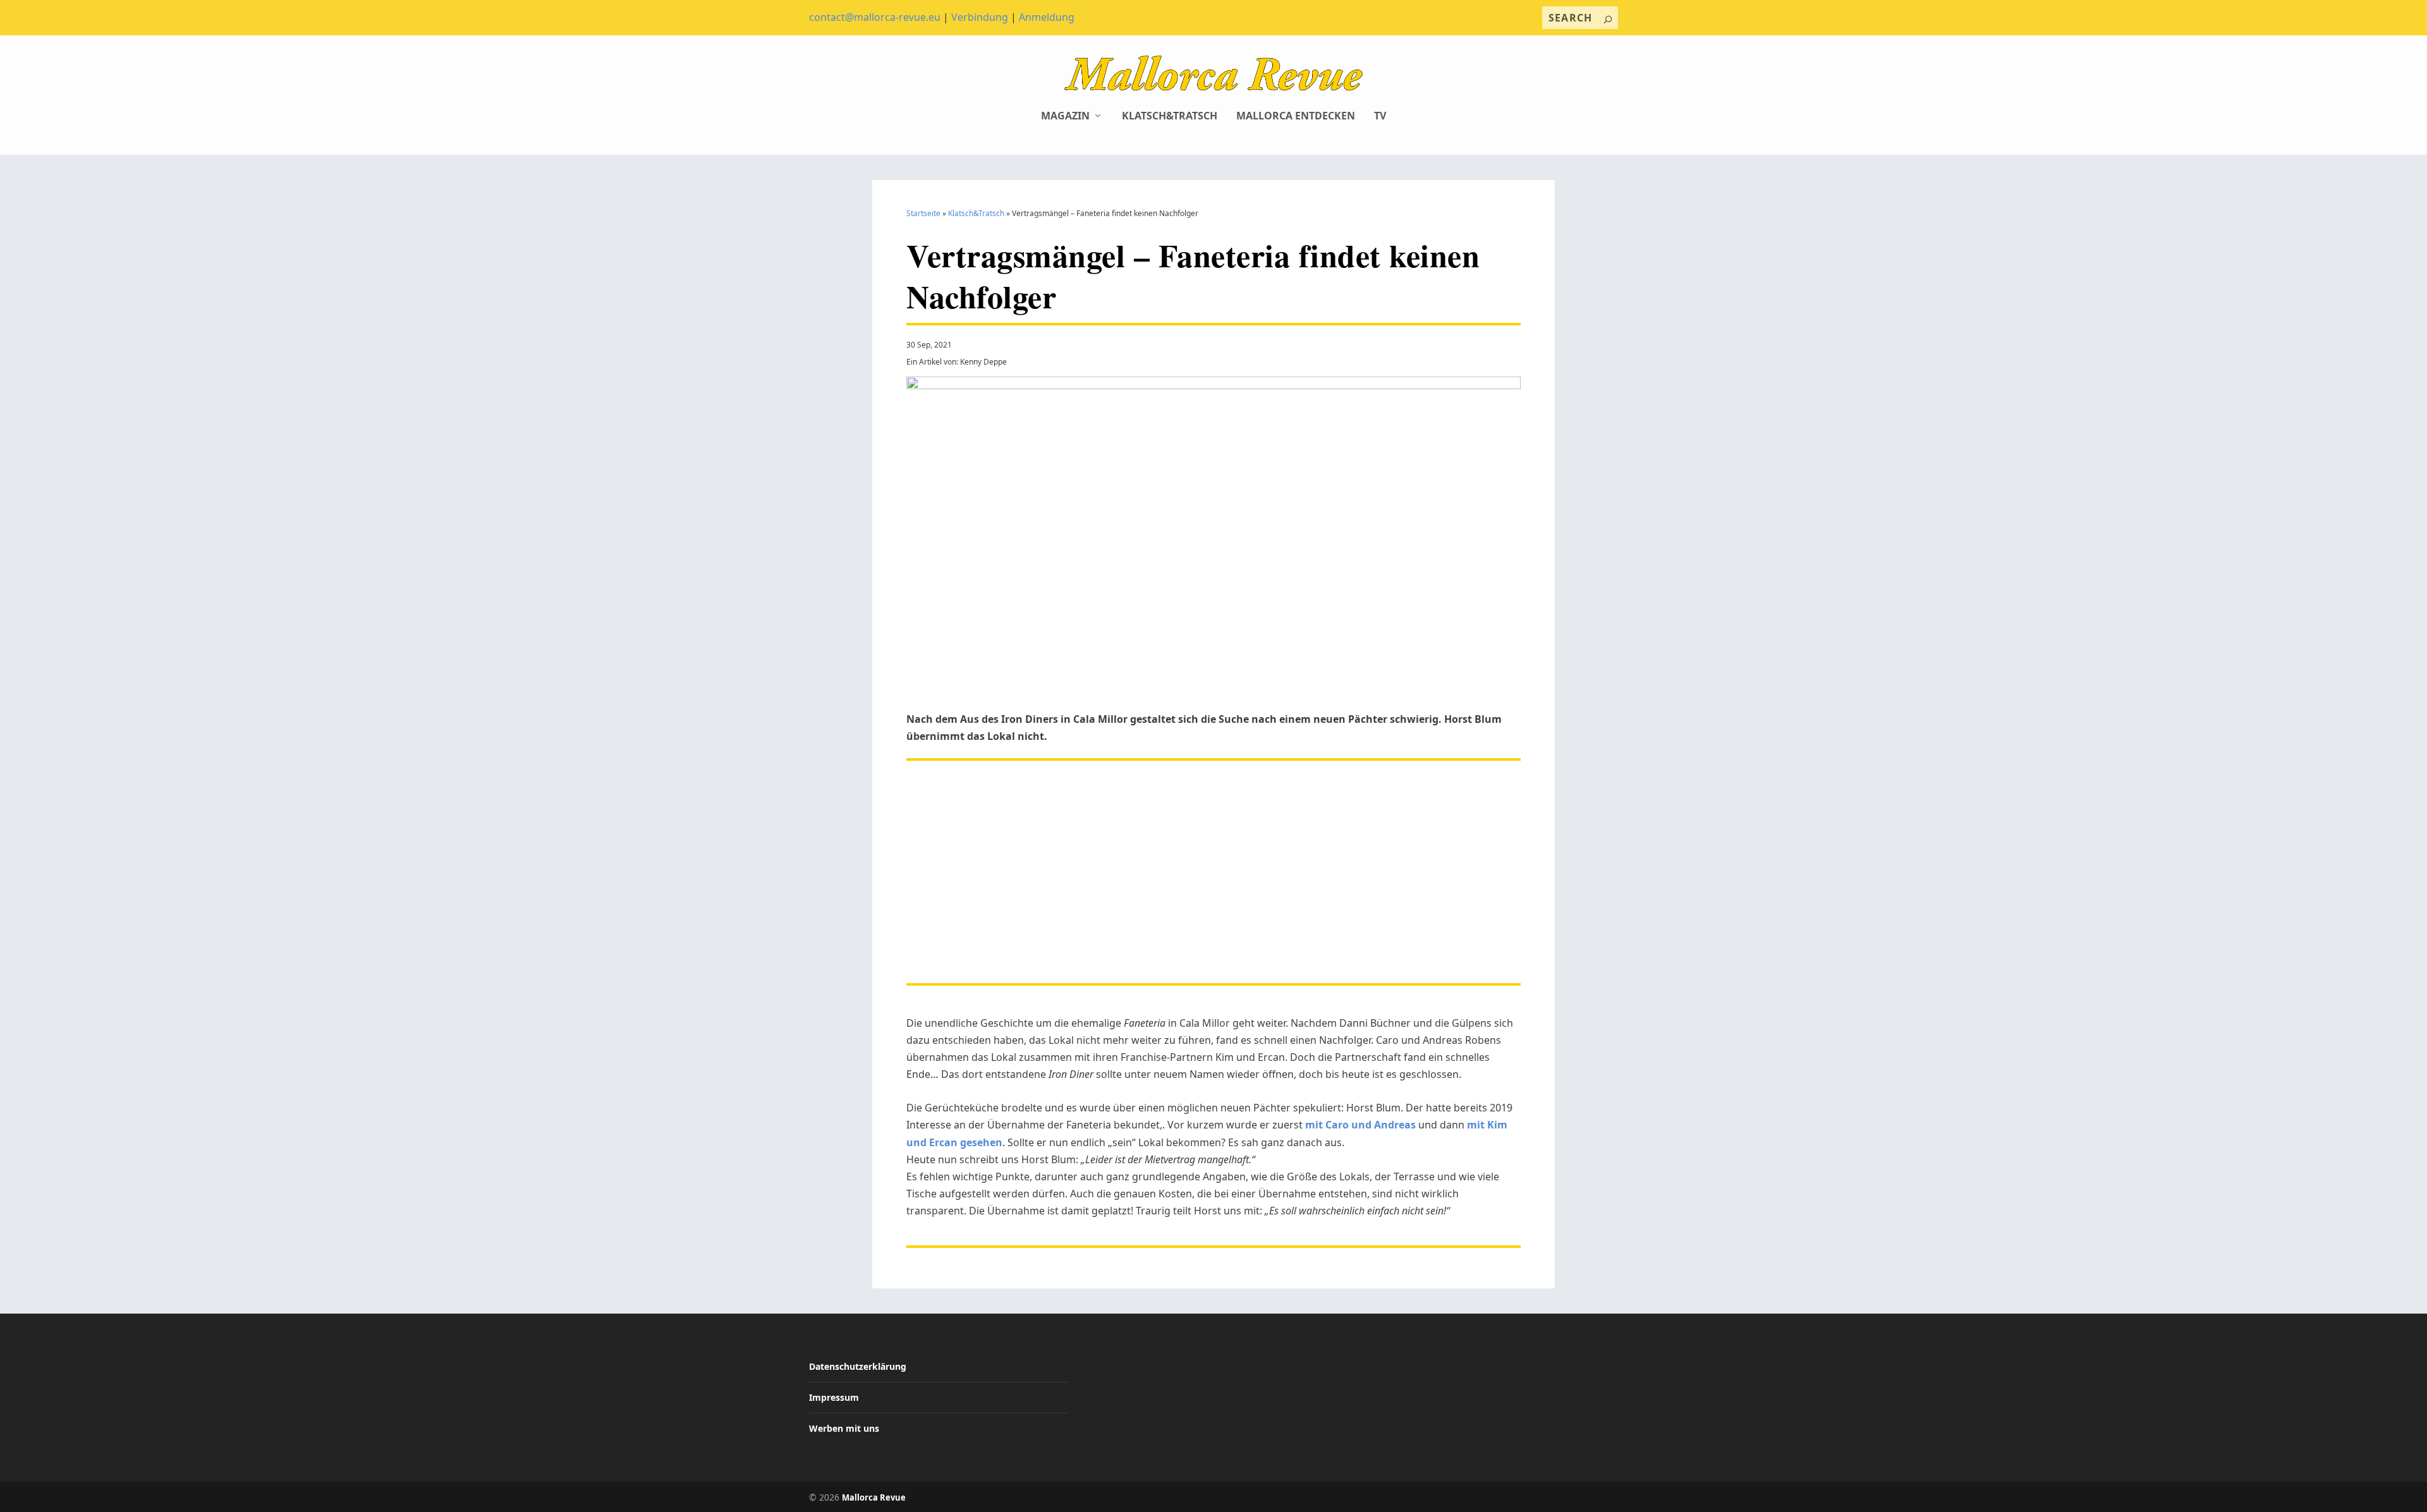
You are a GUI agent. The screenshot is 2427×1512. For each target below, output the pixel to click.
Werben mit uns (844, 1428)
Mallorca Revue (874, 1497)
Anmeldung (1047, 17)
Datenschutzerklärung (858, 1366)
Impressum (834, 1397)
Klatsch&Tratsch (1170, 117)
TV (1380, 117)
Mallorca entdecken (1296, 117)
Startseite (923, 213)
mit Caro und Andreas (1360, 1125)
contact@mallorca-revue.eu (875, 17)
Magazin (1065, 117)
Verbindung (980, 17)
